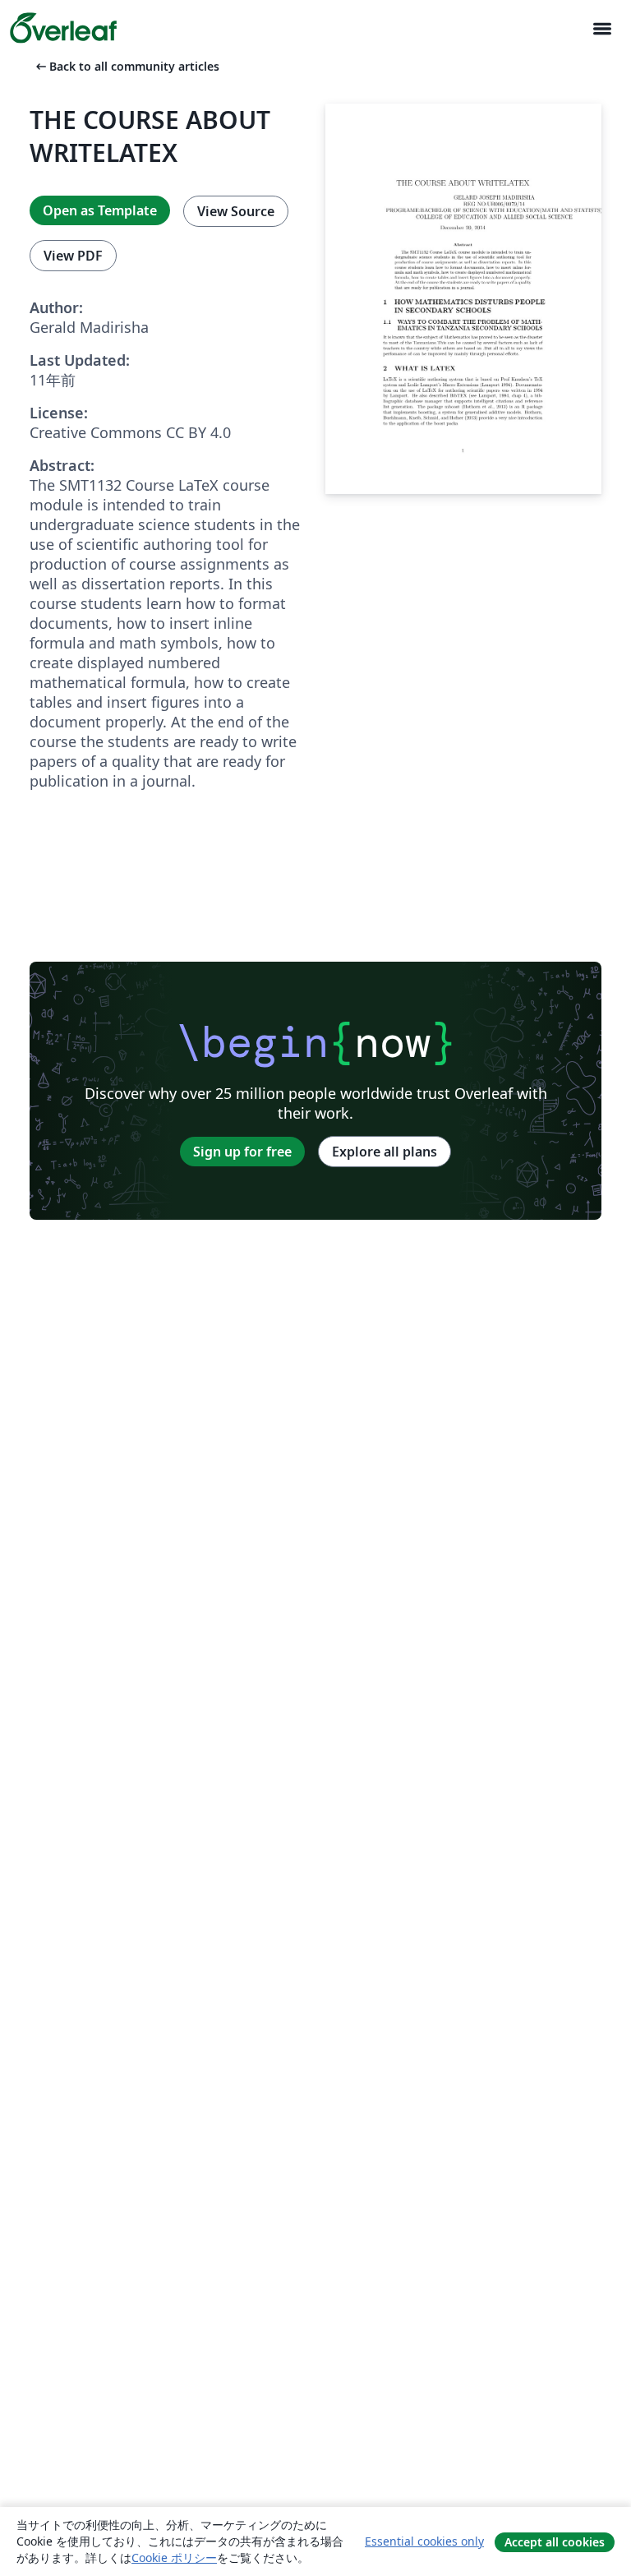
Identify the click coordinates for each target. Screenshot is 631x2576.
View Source (236, 211)
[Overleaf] (63, 28)
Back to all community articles (126, 66)
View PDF (73, 256)
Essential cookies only (424, 2541)
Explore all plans (385, 1152)
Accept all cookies (555, 2542)
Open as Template (100, 210)
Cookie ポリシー (174, 2558)
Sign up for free (242, 1152)
